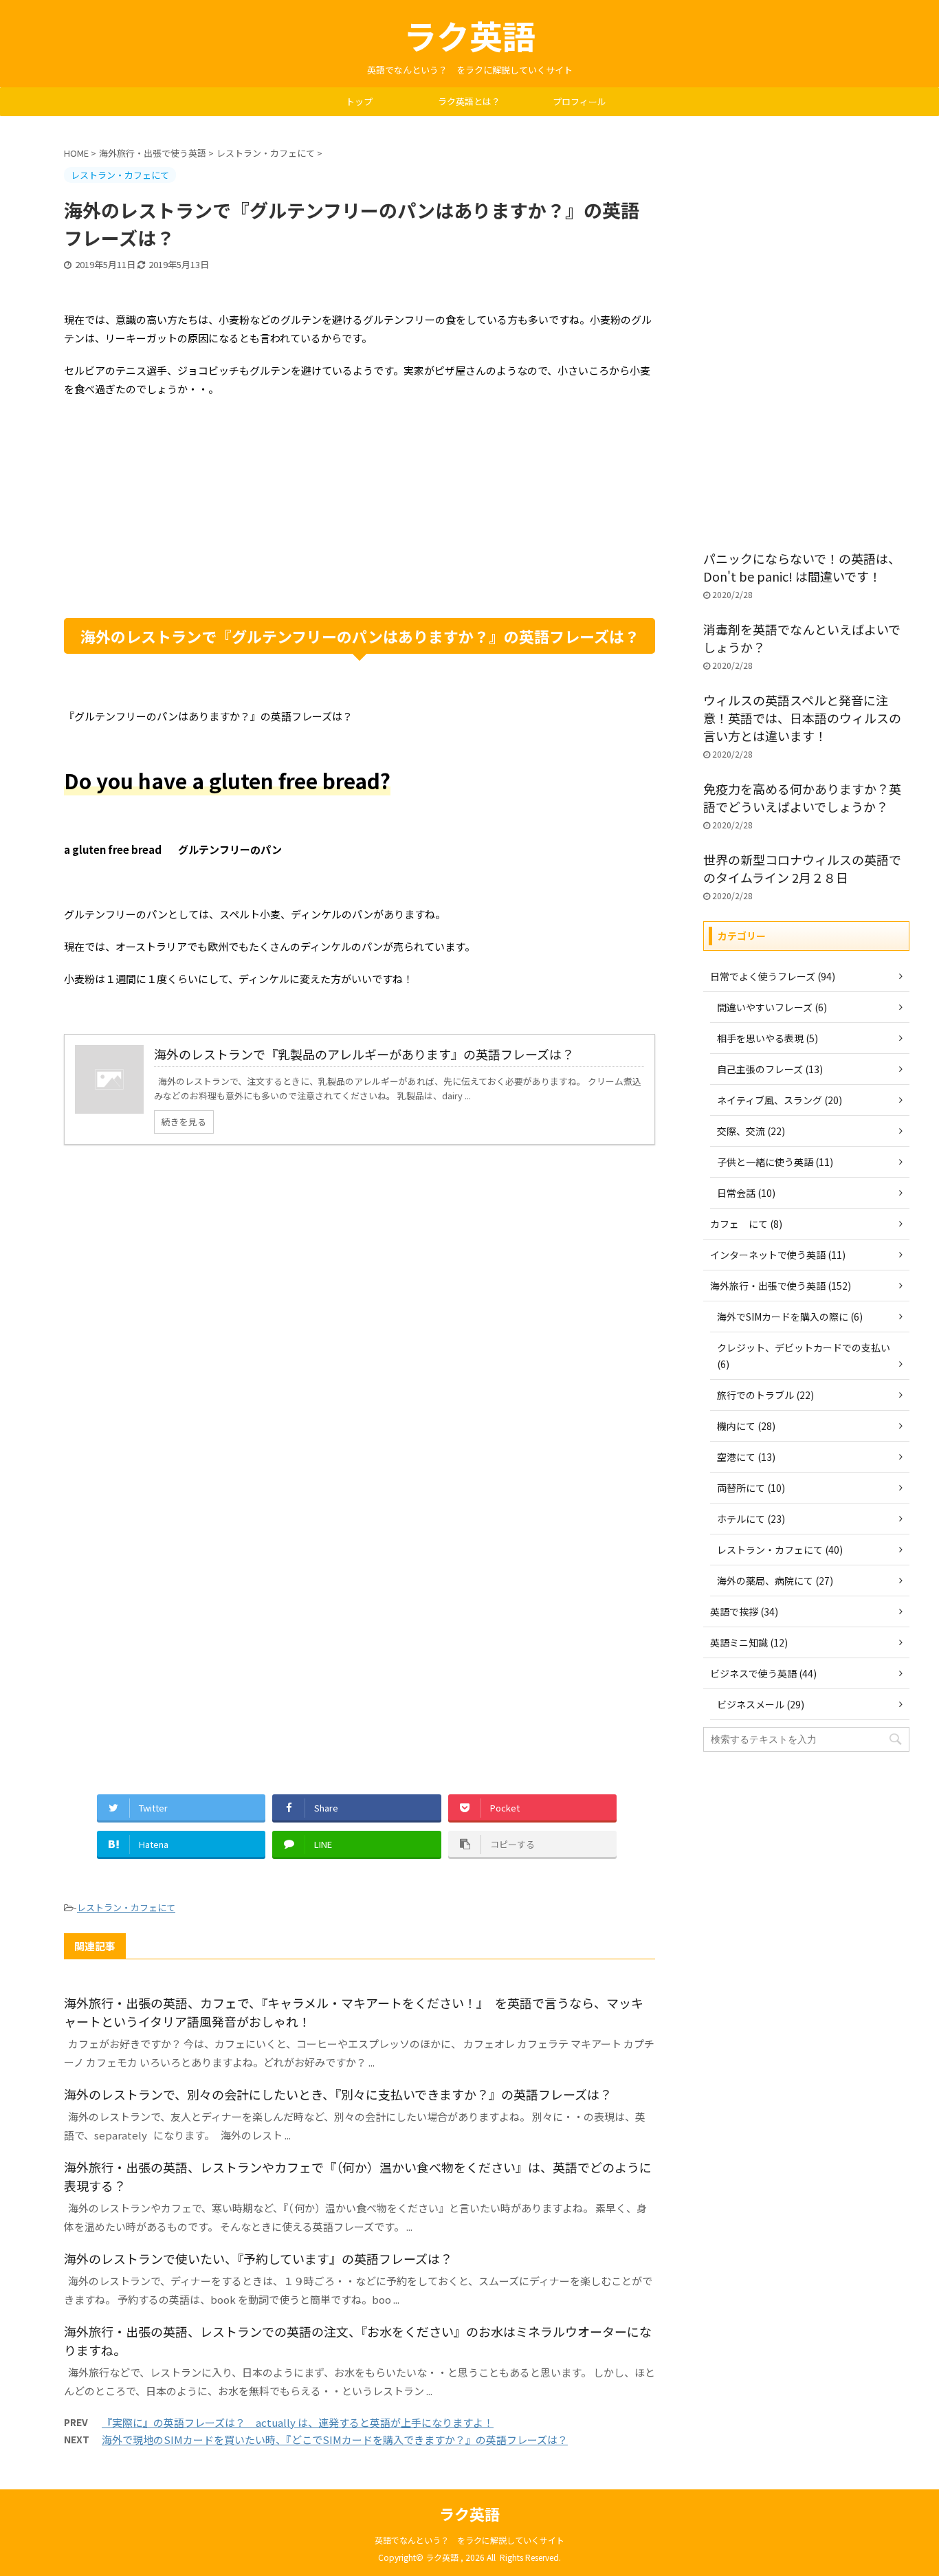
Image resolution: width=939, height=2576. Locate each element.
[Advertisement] (360, 508)
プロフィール (579, 101)
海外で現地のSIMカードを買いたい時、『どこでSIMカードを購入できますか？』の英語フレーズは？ (335, 2440)
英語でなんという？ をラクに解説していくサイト (469, 2540)
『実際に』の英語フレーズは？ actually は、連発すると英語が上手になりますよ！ (298, 2422)
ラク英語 (469, 35)
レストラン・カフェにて (126, 1907)
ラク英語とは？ (469, 101)
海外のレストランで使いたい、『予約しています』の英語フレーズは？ (258, 2258)
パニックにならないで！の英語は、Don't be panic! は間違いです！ (802, 567)
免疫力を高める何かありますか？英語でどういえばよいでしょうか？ (802, 797)
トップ (359, 101)
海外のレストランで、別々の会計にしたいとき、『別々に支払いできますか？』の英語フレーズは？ (338, 2094)
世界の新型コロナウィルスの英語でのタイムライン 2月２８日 (802, 868)
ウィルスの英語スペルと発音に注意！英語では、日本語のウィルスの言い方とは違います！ (802, 718)
